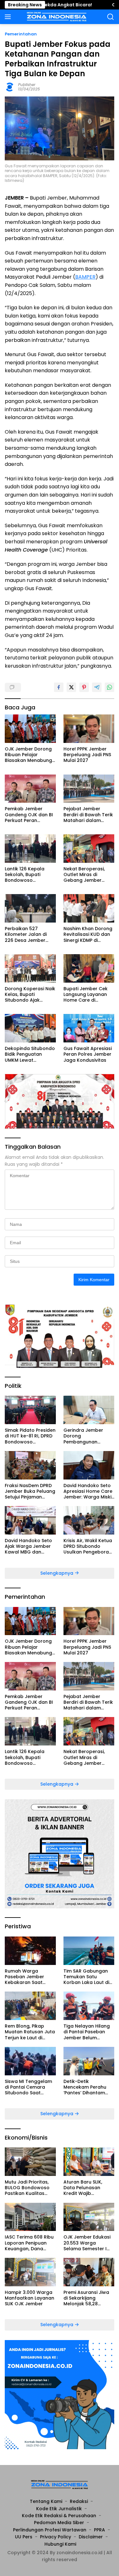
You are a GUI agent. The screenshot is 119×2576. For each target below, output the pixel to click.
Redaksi (79, 2501)
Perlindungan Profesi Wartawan (50, 2530)
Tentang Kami (46, 2501)
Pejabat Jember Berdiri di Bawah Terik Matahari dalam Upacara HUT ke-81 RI (89, 815)
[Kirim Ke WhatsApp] (109, 687)
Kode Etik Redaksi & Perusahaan (59, 2516)
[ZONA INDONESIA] (56, 17)
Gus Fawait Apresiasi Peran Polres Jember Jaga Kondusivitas (88, 1054)
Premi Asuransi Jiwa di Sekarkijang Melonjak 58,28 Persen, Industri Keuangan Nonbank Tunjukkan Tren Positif (89, 2298)
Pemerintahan (21, 34)
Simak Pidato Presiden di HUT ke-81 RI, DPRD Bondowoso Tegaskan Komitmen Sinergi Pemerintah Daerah (30, 1436)
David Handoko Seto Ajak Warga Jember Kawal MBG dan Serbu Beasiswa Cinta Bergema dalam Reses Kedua (30, 1546)
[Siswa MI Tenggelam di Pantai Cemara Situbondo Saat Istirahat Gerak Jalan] (30, 2061)
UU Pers (24, 2537)
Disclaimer (91, 2537)
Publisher (27, 85)
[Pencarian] (111, 17)
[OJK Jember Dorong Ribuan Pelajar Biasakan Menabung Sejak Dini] (30, 729)
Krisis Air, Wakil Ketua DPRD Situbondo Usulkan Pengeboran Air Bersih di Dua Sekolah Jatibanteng (88, 1546)
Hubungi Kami (60, 2544)
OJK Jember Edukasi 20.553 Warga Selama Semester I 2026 (87, 2243)
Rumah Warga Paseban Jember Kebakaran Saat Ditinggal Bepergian (28, 1977)
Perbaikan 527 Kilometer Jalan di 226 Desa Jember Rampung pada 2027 (29, 934)
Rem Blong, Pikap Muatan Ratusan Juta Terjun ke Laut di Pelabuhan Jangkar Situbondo (30, 2032)
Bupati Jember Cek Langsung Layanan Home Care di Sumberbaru (86, 995)
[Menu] (9, 17)
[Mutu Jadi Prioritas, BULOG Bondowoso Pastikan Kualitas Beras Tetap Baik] (30, 2162)
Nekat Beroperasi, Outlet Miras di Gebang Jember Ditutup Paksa (84, 875)
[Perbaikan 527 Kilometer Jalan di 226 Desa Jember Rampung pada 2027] (30, 908)
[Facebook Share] (59, 687)
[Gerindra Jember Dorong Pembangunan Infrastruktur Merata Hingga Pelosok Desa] (89, 1410)
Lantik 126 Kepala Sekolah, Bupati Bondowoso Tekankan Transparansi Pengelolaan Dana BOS (26, 875)
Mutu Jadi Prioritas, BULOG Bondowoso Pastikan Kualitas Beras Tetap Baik (27, 2188)
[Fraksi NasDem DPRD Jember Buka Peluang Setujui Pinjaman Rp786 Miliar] (30, 1465)
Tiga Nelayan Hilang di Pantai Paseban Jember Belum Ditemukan (87, 2032)
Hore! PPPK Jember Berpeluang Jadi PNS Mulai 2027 (87, 755)
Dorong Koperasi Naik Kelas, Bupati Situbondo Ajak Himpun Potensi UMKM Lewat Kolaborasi (30, 995)
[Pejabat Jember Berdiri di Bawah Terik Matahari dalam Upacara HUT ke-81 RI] (89, 789)
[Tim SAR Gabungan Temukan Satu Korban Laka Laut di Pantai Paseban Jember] (89, 1951)
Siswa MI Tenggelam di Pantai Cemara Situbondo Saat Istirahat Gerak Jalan (30, 2087)
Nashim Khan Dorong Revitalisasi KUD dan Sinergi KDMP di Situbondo (88, 934)
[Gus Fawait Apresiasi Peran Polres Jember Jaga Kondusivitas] (89, 1028)
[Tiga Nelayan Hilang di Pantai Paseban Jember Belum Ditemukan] (89, 2006)
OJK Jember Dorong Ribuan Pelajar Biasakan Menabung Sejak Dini (28, 755)
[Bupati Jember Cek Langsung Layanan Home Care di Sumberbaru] (89, 968)
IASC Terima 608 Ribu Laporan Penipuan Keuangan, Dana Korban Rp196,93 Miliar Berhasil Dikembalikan (29, 2243)
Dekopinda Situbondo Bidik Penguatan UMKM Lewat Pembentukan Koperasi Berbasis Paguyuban (30, 1054)
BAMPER (85, 277)
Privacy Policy (56, 2537)
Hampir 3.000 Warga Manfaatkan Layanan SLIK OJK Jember (30, 2298)
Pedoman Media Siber (59, 2523)
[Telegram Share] (97, 687)
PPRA (99, 2530)
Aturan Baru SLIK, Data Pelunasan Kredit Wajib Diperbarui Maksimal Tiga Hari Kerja (87, 2188)
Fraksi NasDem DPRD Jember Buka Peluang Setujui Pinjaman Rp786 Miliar (30, 1491)
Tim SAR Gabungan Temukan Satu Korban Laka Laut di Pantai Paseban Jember (86, 1977)
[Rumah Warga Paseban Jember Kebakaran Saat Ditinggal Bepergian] (30, 1951)
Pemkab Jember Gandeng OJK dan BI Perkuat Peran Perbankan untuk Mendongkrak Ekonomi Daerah (29, 815)
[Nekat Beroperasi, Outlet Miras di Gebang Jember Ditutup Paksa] (89, 849)
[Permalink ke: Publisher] (10, 86)
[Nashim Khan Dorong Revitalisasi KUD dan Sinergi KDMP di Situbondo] (89, 908)
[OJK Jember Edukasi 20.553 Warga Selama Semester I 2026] (89, 2217)
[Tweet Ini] (71, 687)
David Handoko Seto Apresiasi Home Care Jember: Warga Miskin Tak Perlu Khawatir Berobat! (89, 1491)
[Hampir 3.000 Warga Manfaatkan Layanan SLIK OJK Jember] (30, 2272)
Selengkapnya (57, 1573)
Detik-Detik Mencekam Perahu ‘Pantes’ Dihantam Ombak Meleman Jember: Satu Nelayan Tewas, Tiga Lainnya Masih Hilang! (89, 2087)
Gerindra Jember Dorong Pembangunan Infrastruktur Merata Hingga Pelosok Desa (88, 1436)
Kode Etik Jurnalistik (59, 2509)
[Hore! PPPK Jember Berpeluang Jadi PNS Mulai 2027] (89, 729)
